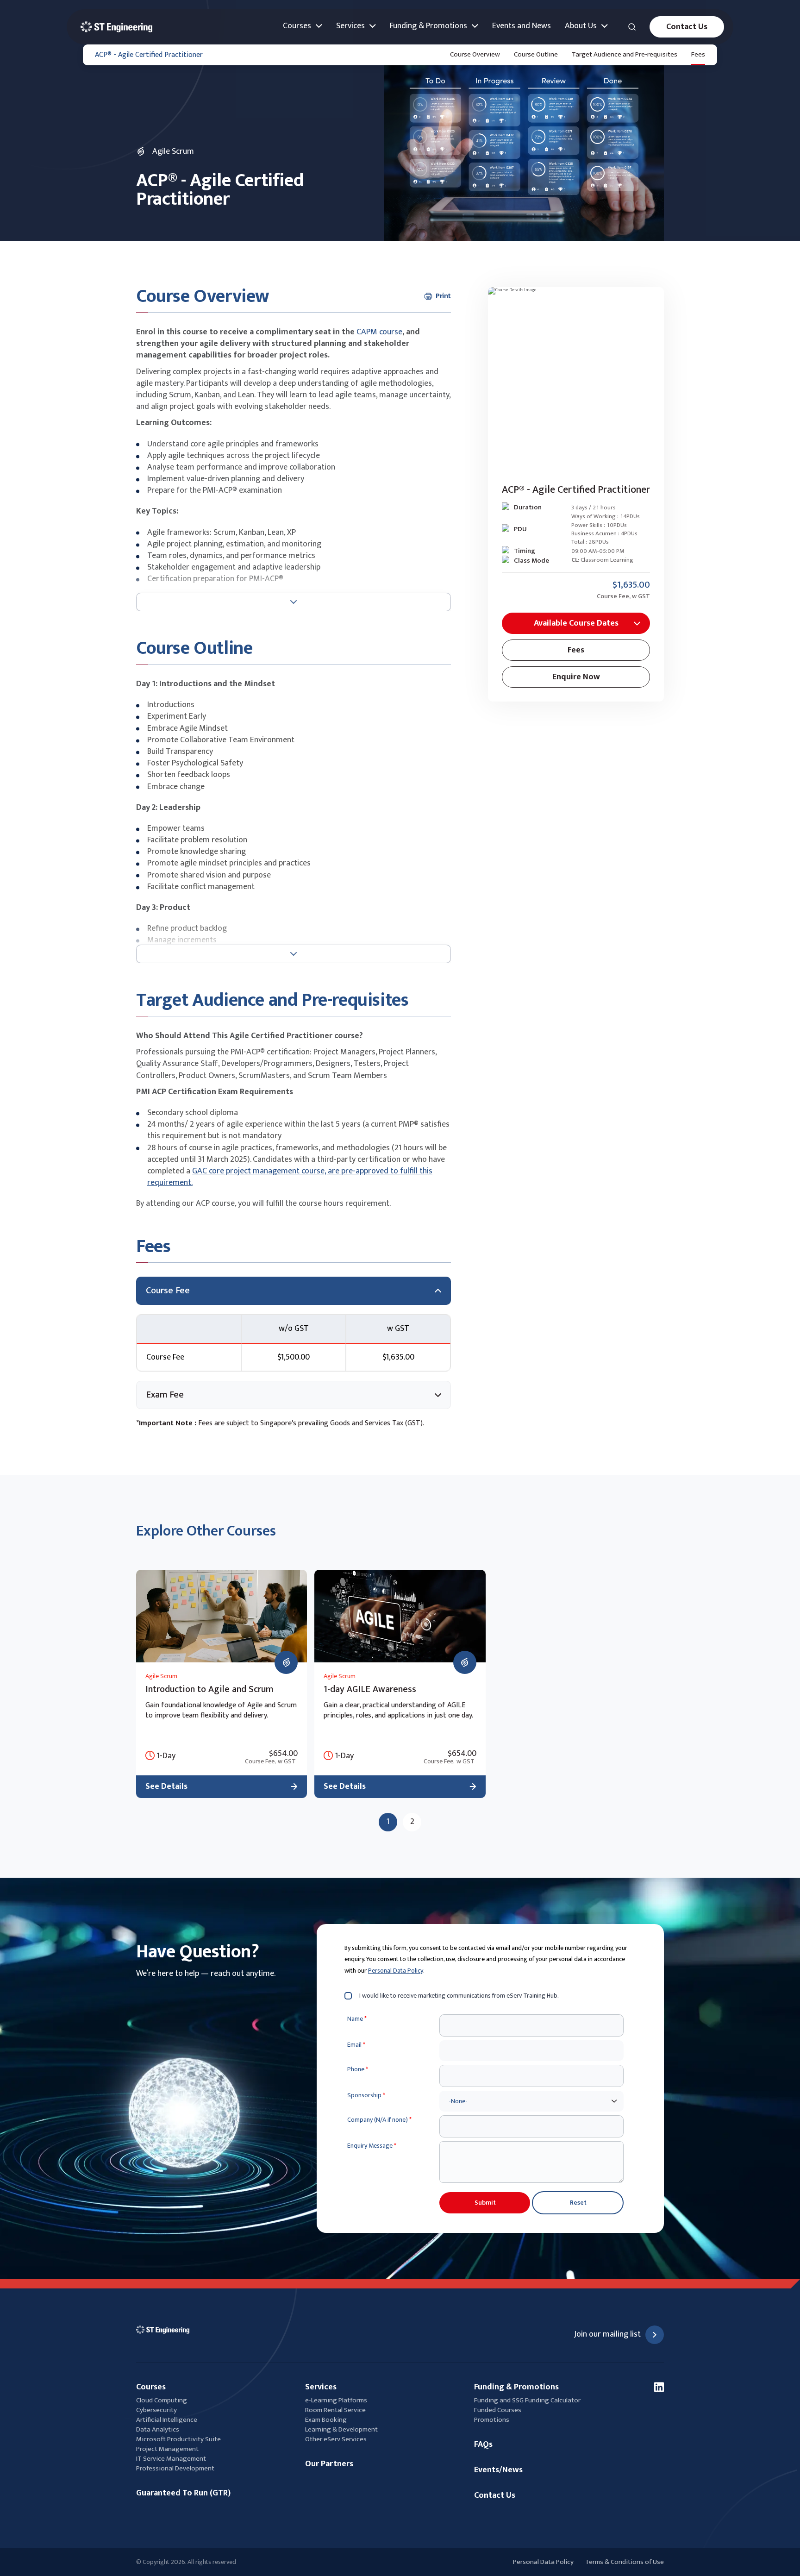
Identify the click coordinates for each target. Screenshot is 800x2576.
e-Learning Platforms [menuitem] (336, 2400)
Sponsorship (366, 2095)
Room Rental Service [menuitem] (335, 2410)
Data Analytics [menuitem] (158, 2429)
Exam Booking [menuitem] (326, 2420)
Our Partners (329, 2464)
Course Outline (536, 54)
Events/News (498, 2470)
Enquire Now (576, 677)
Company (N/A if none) (379, 2120)
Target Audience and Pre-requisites (625, 54)
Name (357, 2019)
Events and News (522, 26)
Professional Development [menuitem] (175, 2468)
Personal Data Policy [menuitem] (543, 2562)
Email (356, 2045)
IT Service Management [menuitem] (171, 2459)
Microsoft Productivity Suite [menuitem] (178, 2439)
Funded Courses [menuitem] (498, 2410)
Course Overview (475, 54)
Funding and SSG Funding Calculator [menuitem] (527, 2400)
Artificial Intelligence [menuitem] (167, 2420)
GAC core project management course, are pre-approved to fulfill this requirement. (290, 1177)
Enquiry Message (372, 2146)
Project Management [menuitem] (167, 2449)
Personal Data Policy (396, 1971)
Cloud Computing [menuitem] (162, 2400)
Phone (358, 2069)
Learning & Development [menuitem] (342, 2429)
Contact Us (687, 27)
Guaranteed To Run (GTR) (183, 2493)
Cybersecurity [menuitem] (156, 2410)
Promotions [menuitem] (492, 2420)
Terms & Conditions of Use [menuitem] (625, 2562)
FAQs (483, 2445)
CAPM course (379, 332)
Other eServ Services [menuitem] (336, 2439)
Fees (698, 54)
